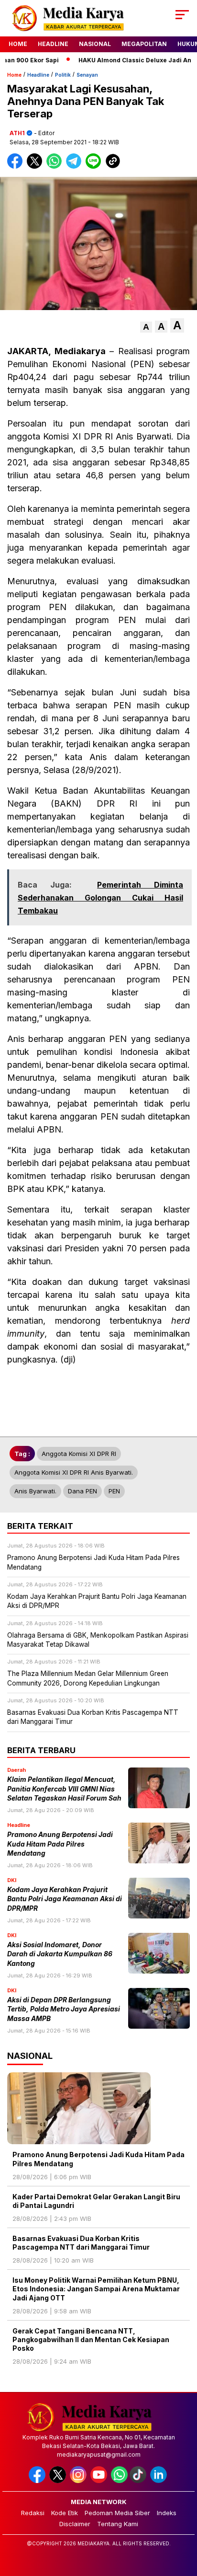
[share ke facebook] (17, 167)
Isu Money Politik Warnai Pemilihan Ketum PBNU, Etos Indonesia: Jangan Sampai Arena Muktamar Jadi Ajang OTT (96, 2289)
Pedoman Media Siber (117, 2513)
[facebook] (38, 2481)
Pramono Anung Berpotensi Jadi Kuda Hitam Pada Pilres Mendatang (60, 1844)
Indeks (167, 2513)
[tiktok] (139, 2481)
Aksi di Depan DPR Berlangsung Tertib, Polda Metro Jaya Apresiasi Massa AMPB (64, 2009)
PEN (114, 1491)
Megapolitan (144, 44)
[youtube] (100, 2481)
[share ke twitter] (37, 167)
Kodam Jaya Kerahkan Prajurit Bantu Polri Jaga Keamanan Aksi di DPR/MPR (65, 1899)
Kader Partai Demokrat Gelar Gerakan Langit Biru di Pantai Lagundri (96, 2201)
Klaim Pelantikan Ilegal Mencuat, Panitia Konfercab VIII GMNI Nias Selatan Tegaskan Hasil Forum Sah (64, 1789)
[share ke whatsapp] (56, 167)
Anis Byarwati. (35, 1491)
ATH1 (17, 133)
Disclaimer (75, 2524)
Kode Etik (65, 2513)
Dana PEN (82, 1491)
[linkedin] (159, 2481)
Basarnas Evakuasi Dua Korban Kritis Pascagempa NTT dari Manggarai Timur (81, 2243)
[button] (146, 327)
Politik (63, 75)
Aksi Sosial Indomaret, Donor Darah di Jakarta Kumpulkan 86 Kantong (60, 1954)
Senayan (87, 75)
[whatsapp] (119, 2481)
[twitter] (59, 2481)
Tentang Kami (118, 2524)
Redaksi (33, 2513)
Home (18, 44)
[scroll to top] (183, 2520)
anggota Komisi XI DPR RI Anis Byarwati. (74, 1472)
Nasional (95, 44)
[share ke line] (95, 167)
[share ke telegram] (75, 167)
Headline (53, 44)
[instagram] (79, 2481)
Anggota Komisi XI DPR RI (79, 1454)
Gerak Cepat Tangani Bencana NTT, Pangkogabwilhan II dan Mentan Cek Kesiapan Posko (91, 2339)
